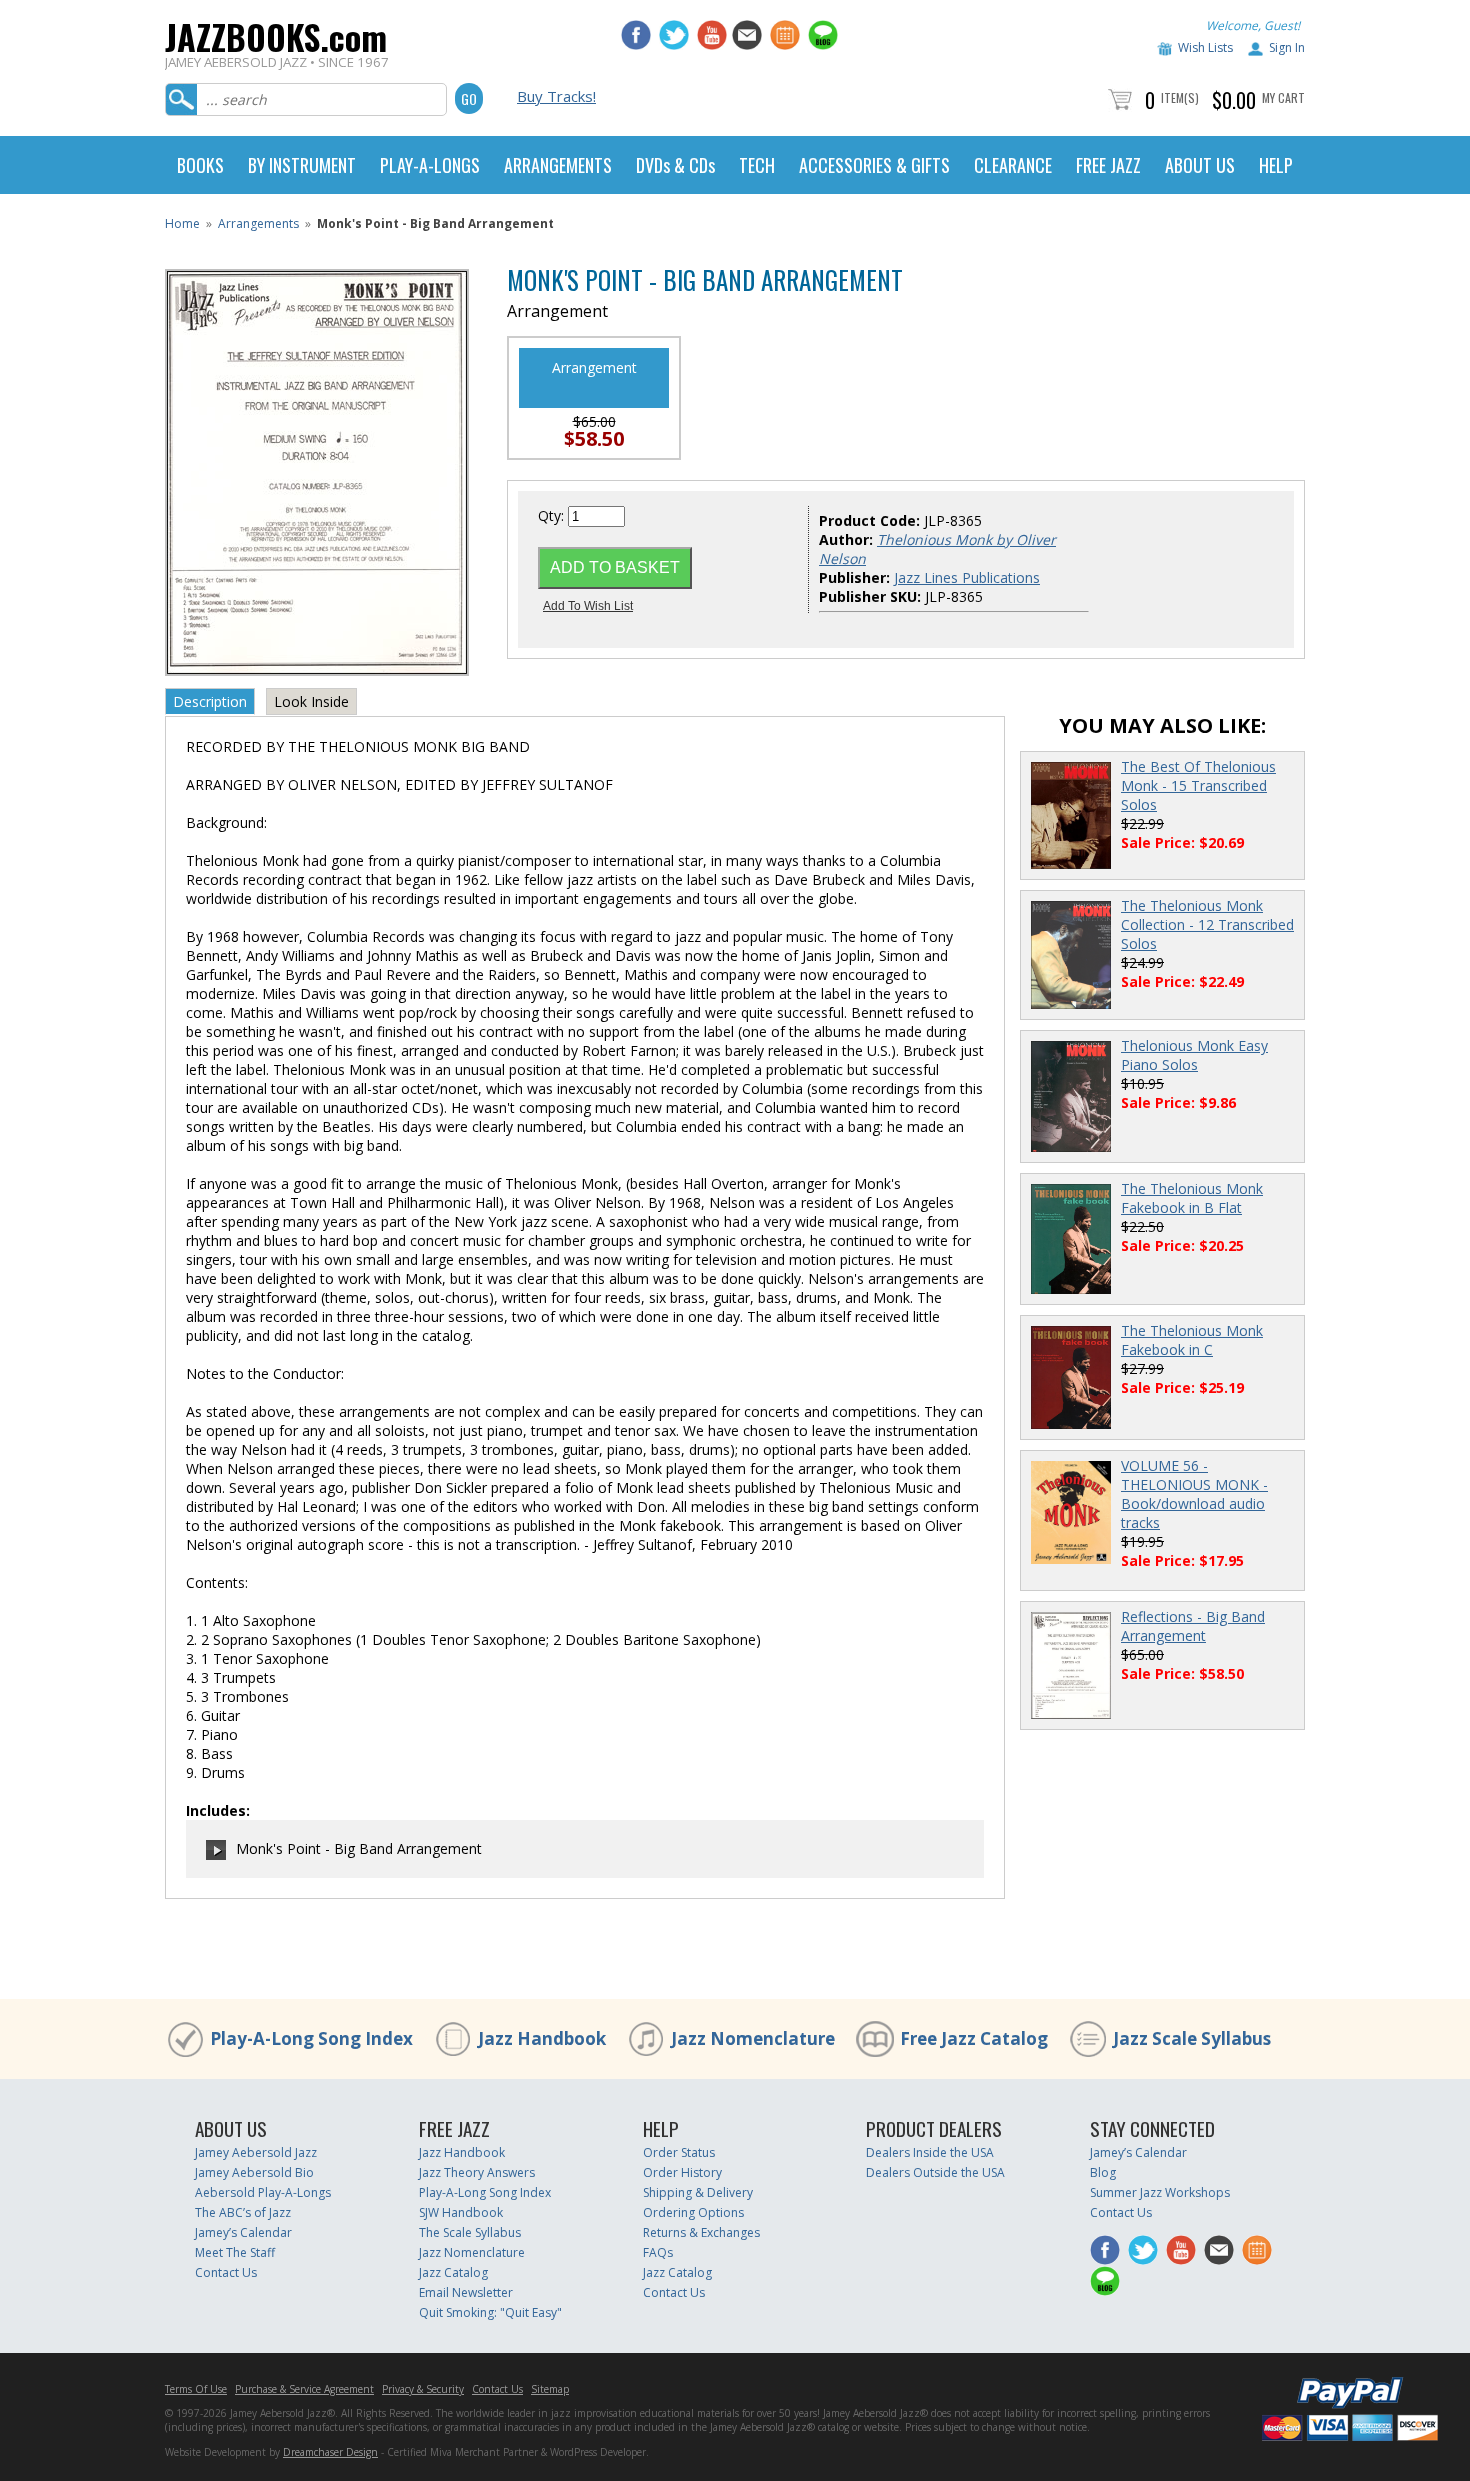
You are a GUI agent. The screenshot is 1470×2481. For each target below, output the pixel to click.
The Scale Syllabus (470, 2232)
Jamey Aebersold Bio (254, 2172)
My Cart (1283, 97)
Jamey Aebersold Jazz (256, 2152)
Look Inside (311, 701)
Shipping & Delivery (698, 2192)
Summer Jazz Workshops (1160, 2192)
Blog (1103, 2172)
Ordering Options (693, 2212)
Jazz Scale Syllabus (1192, 2038)
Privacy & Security (423, 2389)
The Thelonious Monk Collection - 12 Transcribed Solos (1207, 924)
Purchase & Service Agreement (304, 2389)
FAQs (658, 2252)
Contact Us (226, 2272)
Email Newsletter (466, 2292)
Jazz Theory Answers (477, 2172)
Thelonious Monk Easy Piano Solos (1194, 1055)
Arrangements (258, 223)
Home (182, 223)
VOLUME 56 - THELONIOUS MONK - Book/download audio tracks (1194, 1494)
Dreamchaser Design (330, 2452)
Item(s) (1180, 97)
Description (210, 701)
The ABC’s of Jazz (243, 2212)
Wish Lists (1205, 47)
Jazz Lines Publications (967, 577)
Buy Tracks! (556, 96)
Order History (682, 2172)
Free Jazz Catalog (974, 2038)
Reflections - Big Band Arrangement (1193, 1626)
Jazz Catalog (453, 2272)
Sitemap (550, 2389)
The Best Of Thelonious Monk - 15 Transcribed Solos (1198, 785)
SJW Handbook (461, 2212)
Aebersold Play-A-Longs (263, 2192)
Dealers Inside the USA (930, 2152)
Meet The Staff (235, 2252)
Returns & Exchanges (701, 2232)
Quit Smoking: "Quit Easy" (490, 2312)
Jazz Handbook (542, 2038)
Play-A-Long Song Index (311, 2038)
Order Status (679, 2152)
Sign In (1287, 47)
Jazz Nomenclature (753, 2038)
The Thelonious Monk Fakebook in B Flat (1192, 1198)
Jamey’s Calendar (243, 2232)
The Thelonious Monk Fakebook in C (1192, 1340)
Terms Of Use (196, 2389)
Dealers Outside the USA (935, 2172)
